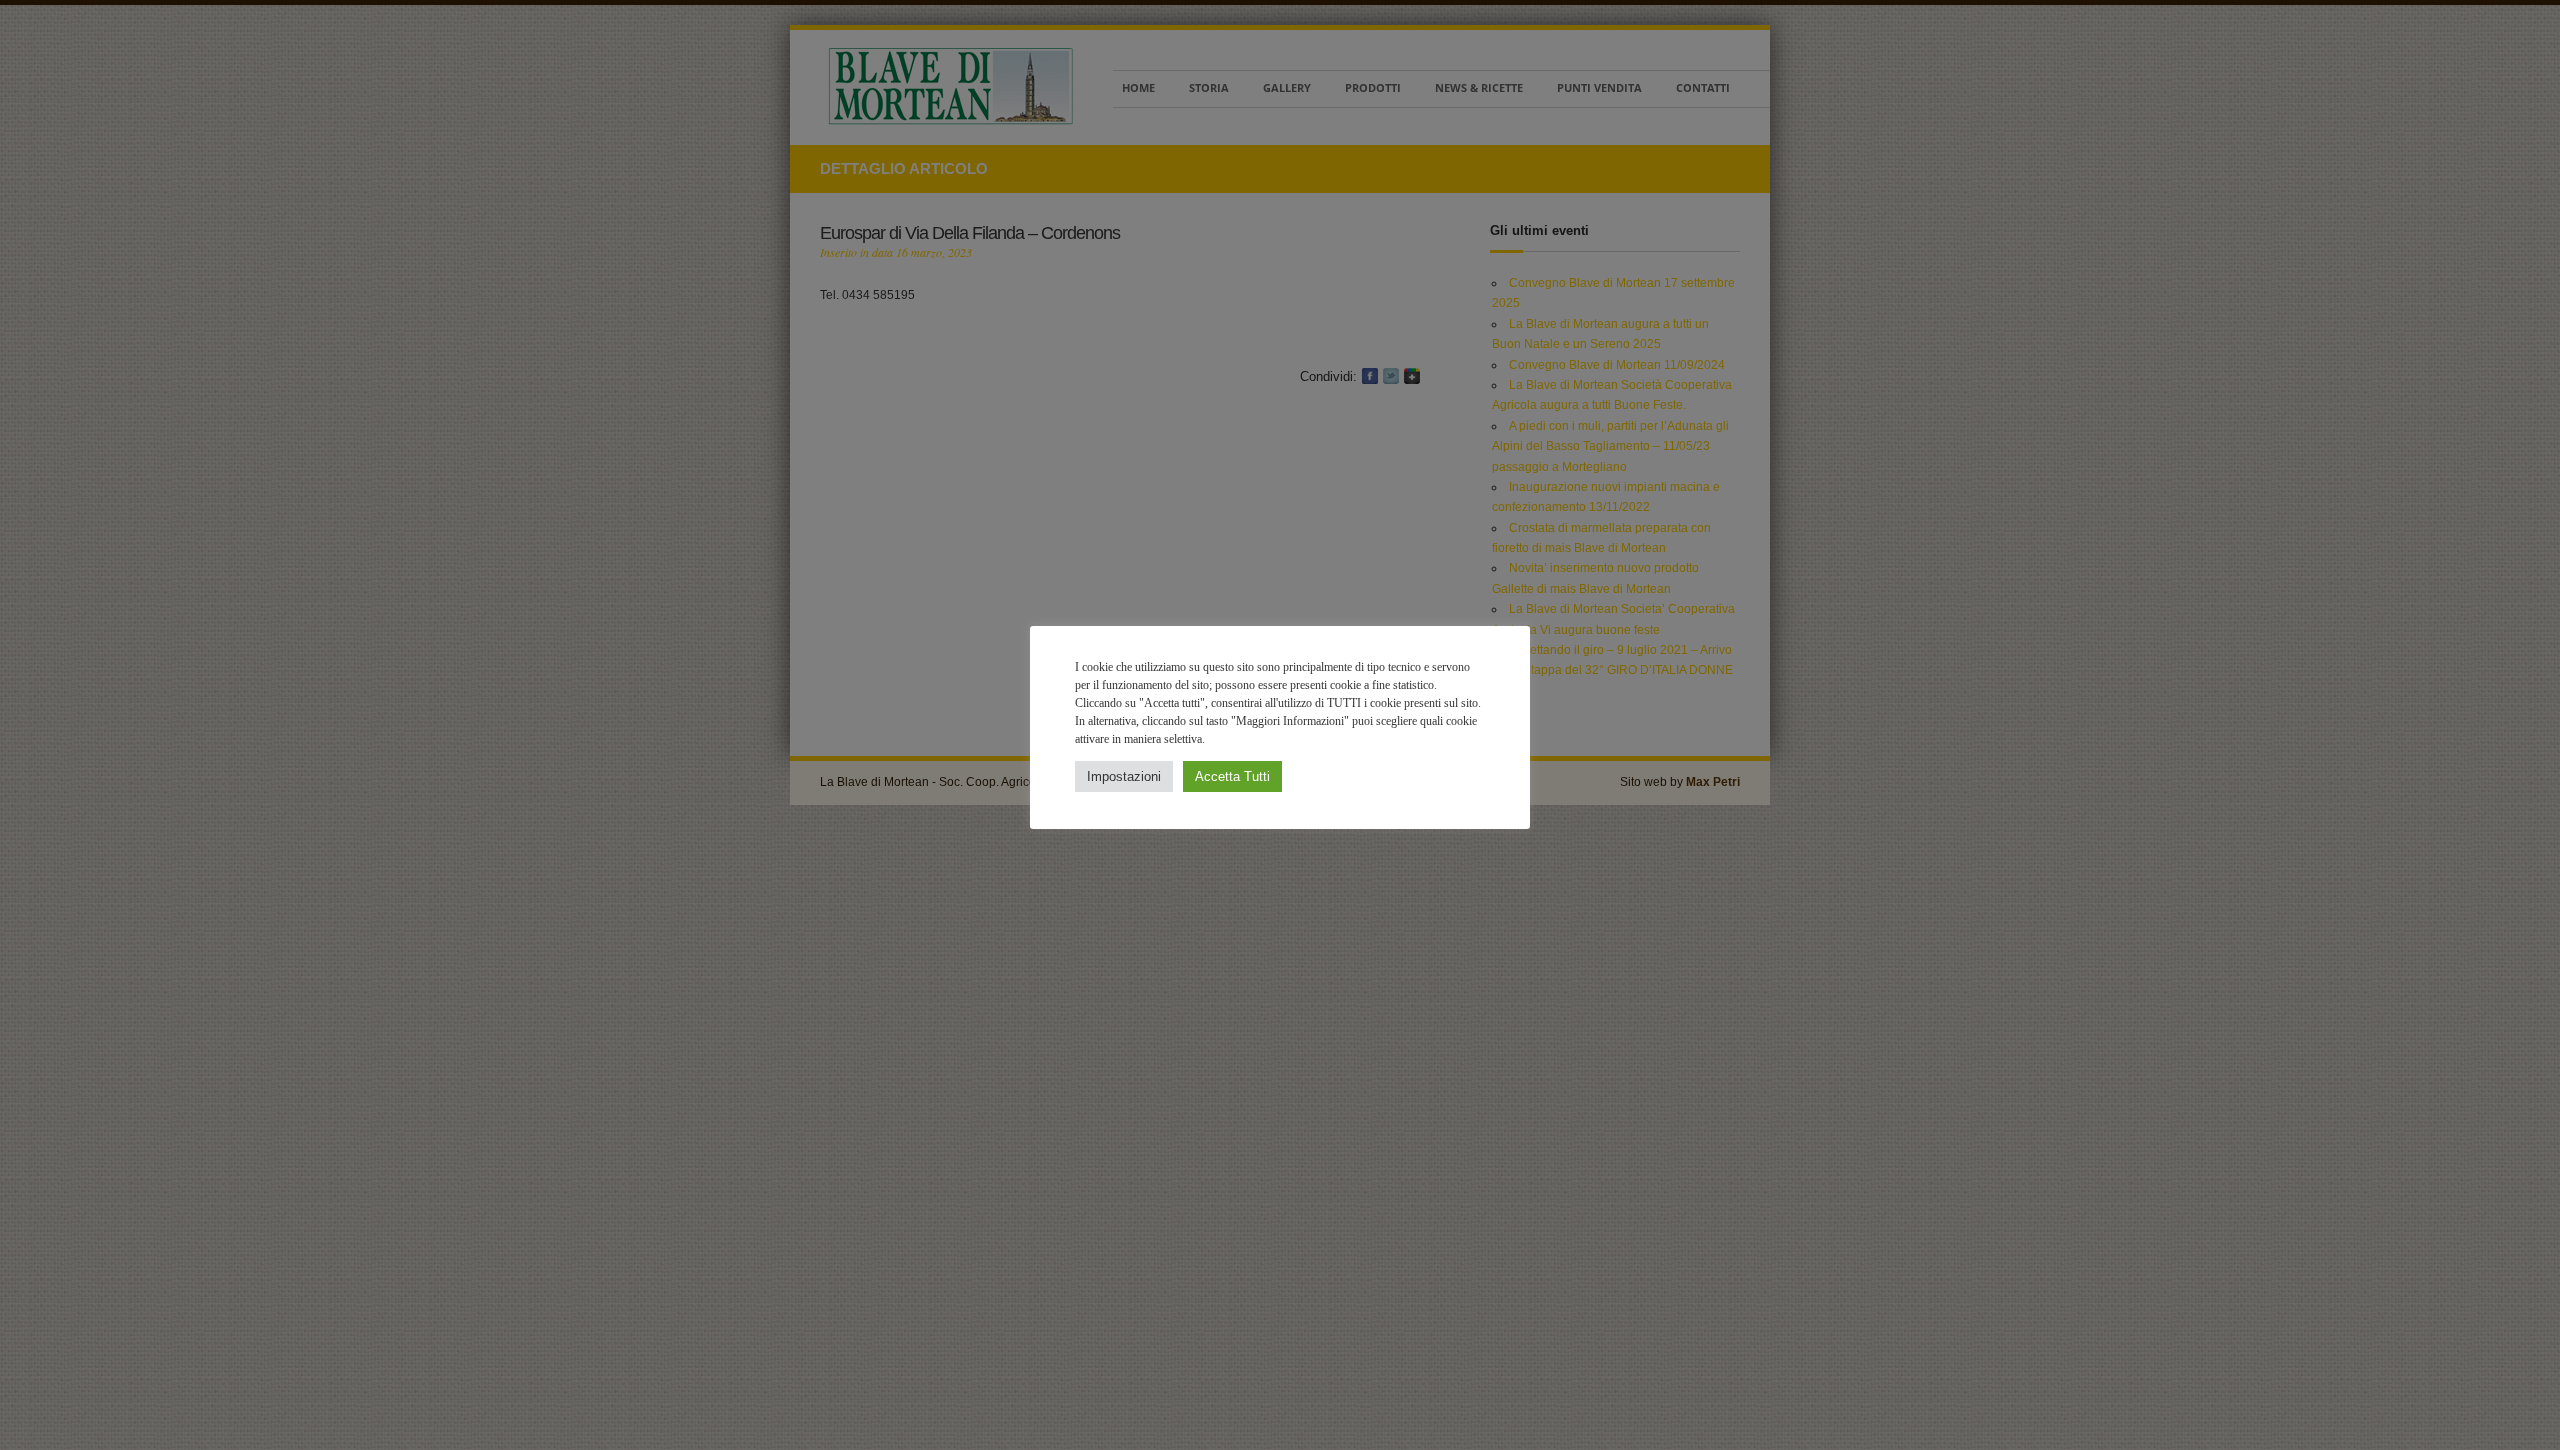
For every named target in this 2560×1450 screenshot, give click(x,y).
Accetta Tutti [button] (1232, 776)
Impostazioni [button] (1124, 776)
